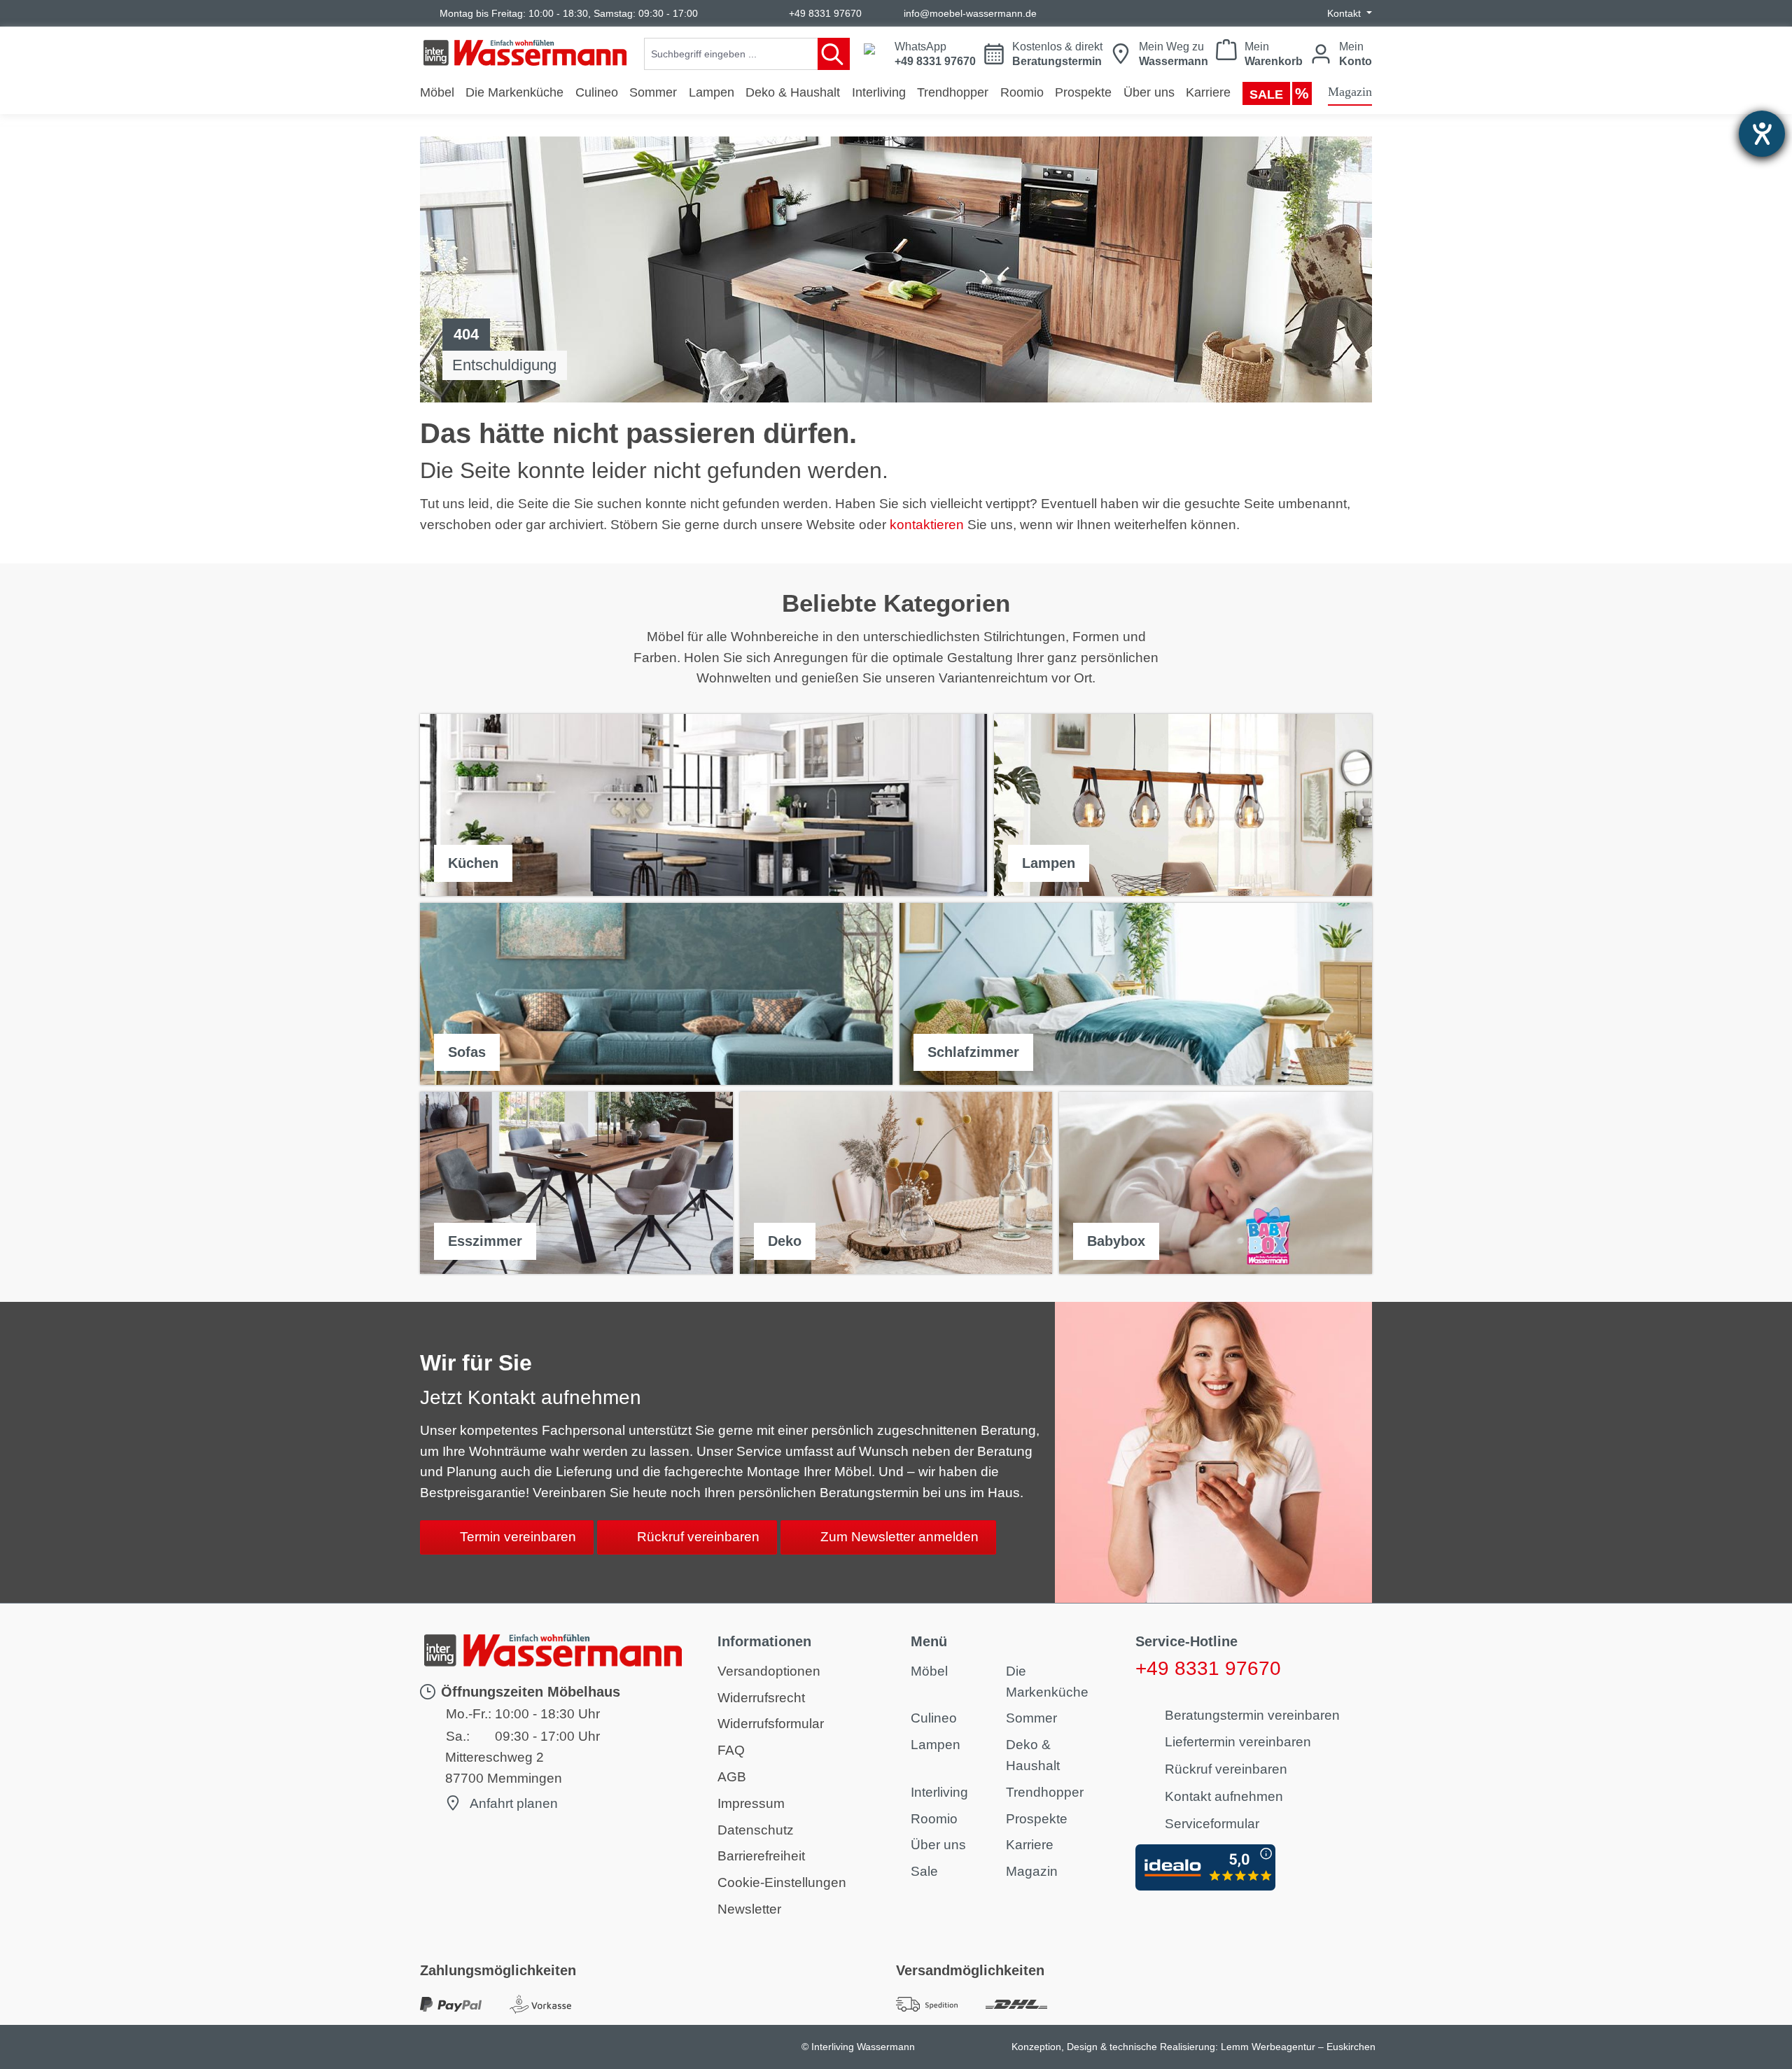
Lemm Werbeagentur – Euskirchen (1298, 2047)
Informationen (764, 1641)
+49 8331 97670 (825, 13)
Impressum (751, 1803)
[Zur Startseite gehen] (525, 53)
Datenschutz (756, 1830)
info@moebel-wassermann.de (970, 13)
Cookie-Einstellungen (782, 1882)
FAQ (731, 1750)
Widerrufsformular (771, 1724)
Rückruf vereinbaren (698, 1537)
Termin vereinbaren (518, 1537)
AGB (732, 1777)
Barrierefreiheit (761, 1856)
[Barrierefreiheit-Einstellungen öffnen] (1762, 134)
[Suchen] (834, 54)
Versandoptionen (769, 1671)
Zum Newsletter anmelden (899, 1537)
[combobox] (731, 54)
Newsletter (749, 1909)
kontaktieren (927, 525)
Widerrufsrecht (761, 1698)
